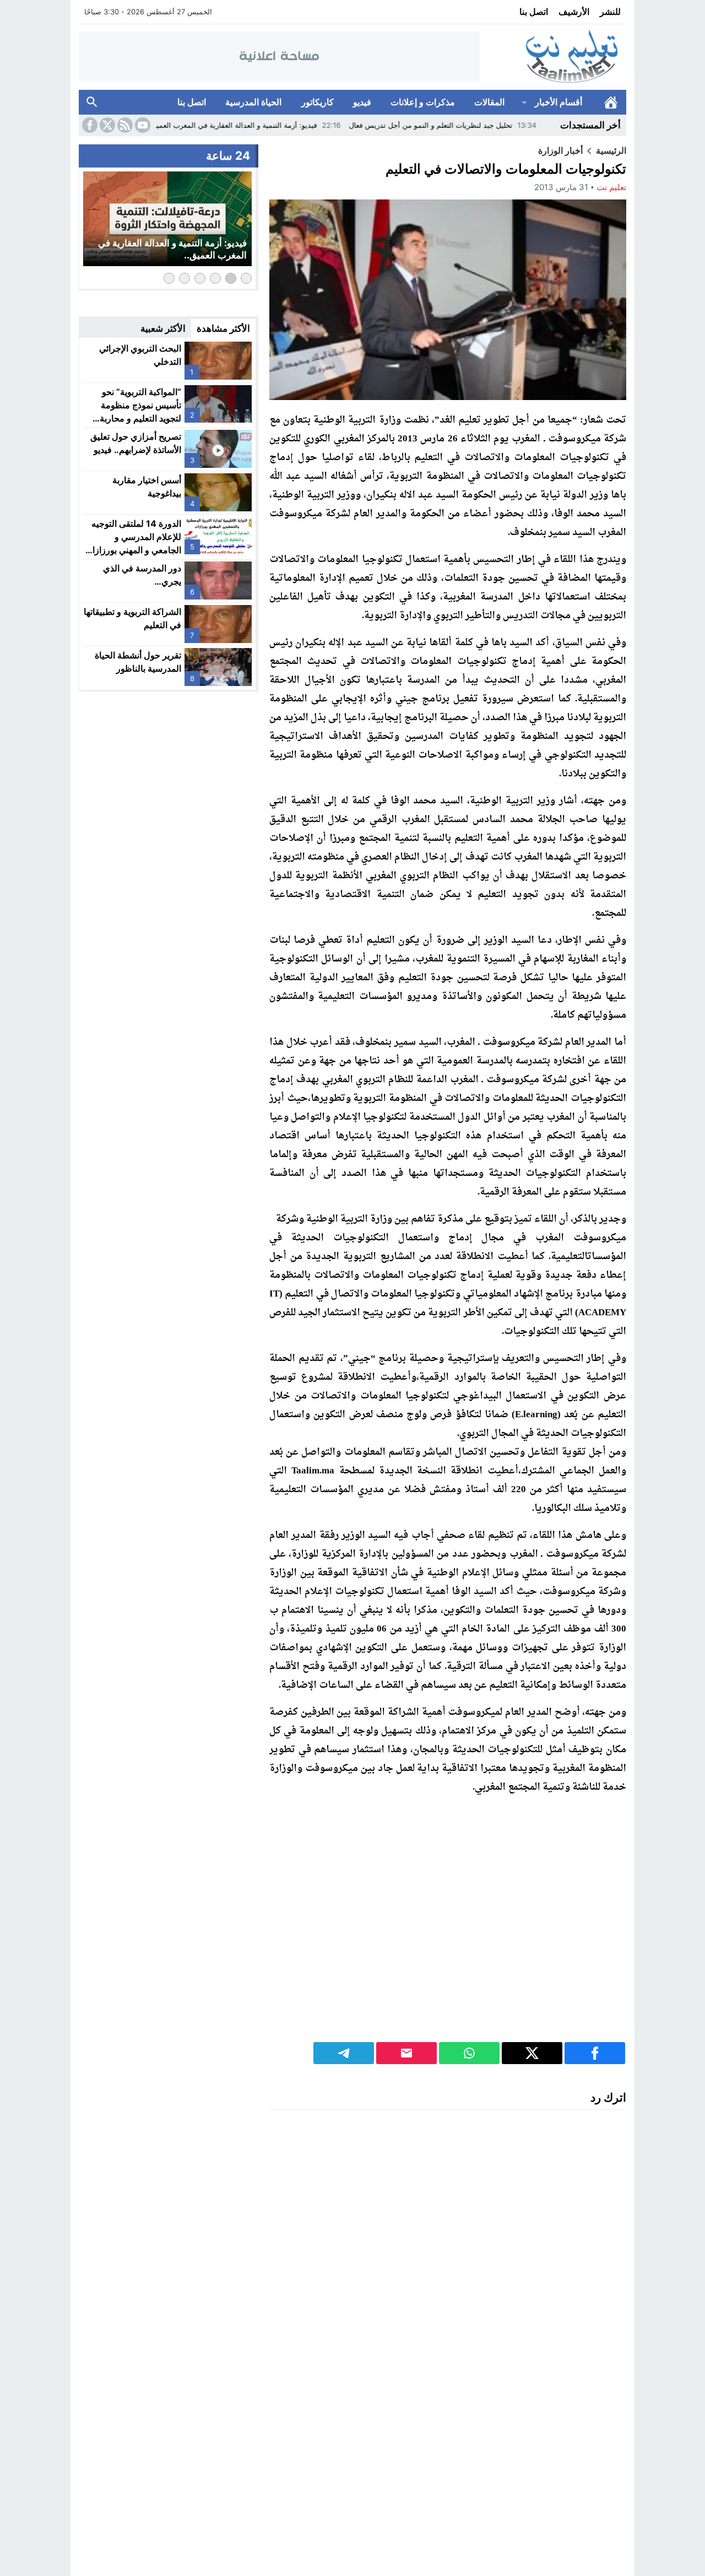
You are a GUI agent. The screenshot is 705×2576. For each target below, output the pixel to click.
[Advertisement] (448, 1926)
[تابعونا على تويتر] (106, 125)
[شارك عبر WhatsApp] (469, 2053)
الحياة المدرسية (253, 102)
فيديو (362, 102)
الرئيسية (611, 102)
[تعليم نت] (553, 57)
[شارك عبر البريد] (406, 2053)
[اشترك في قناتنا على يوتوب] (142, 125)
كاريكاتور (318, 102)
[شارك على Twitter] (532, 2053)
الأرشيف (574, 12)
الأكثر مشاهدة (223, 328)
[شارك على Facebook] (595, 2053)
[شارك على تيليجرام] (344, 2053)
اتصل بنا (534, 12)
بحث (92, 102)
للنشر (610, 12)
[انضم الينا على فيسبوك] (89, 125)
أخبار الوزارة (560, 150)
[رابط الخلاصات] (124, 125)
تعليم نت (611, 187)
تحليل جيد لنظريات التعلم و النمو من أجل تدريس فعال (492, 125)
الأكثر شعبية (163, 328)
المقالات (489, 102)
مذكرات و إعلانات (423, 102)
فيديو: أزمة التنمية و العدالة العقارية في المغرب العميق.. (293, 125)
